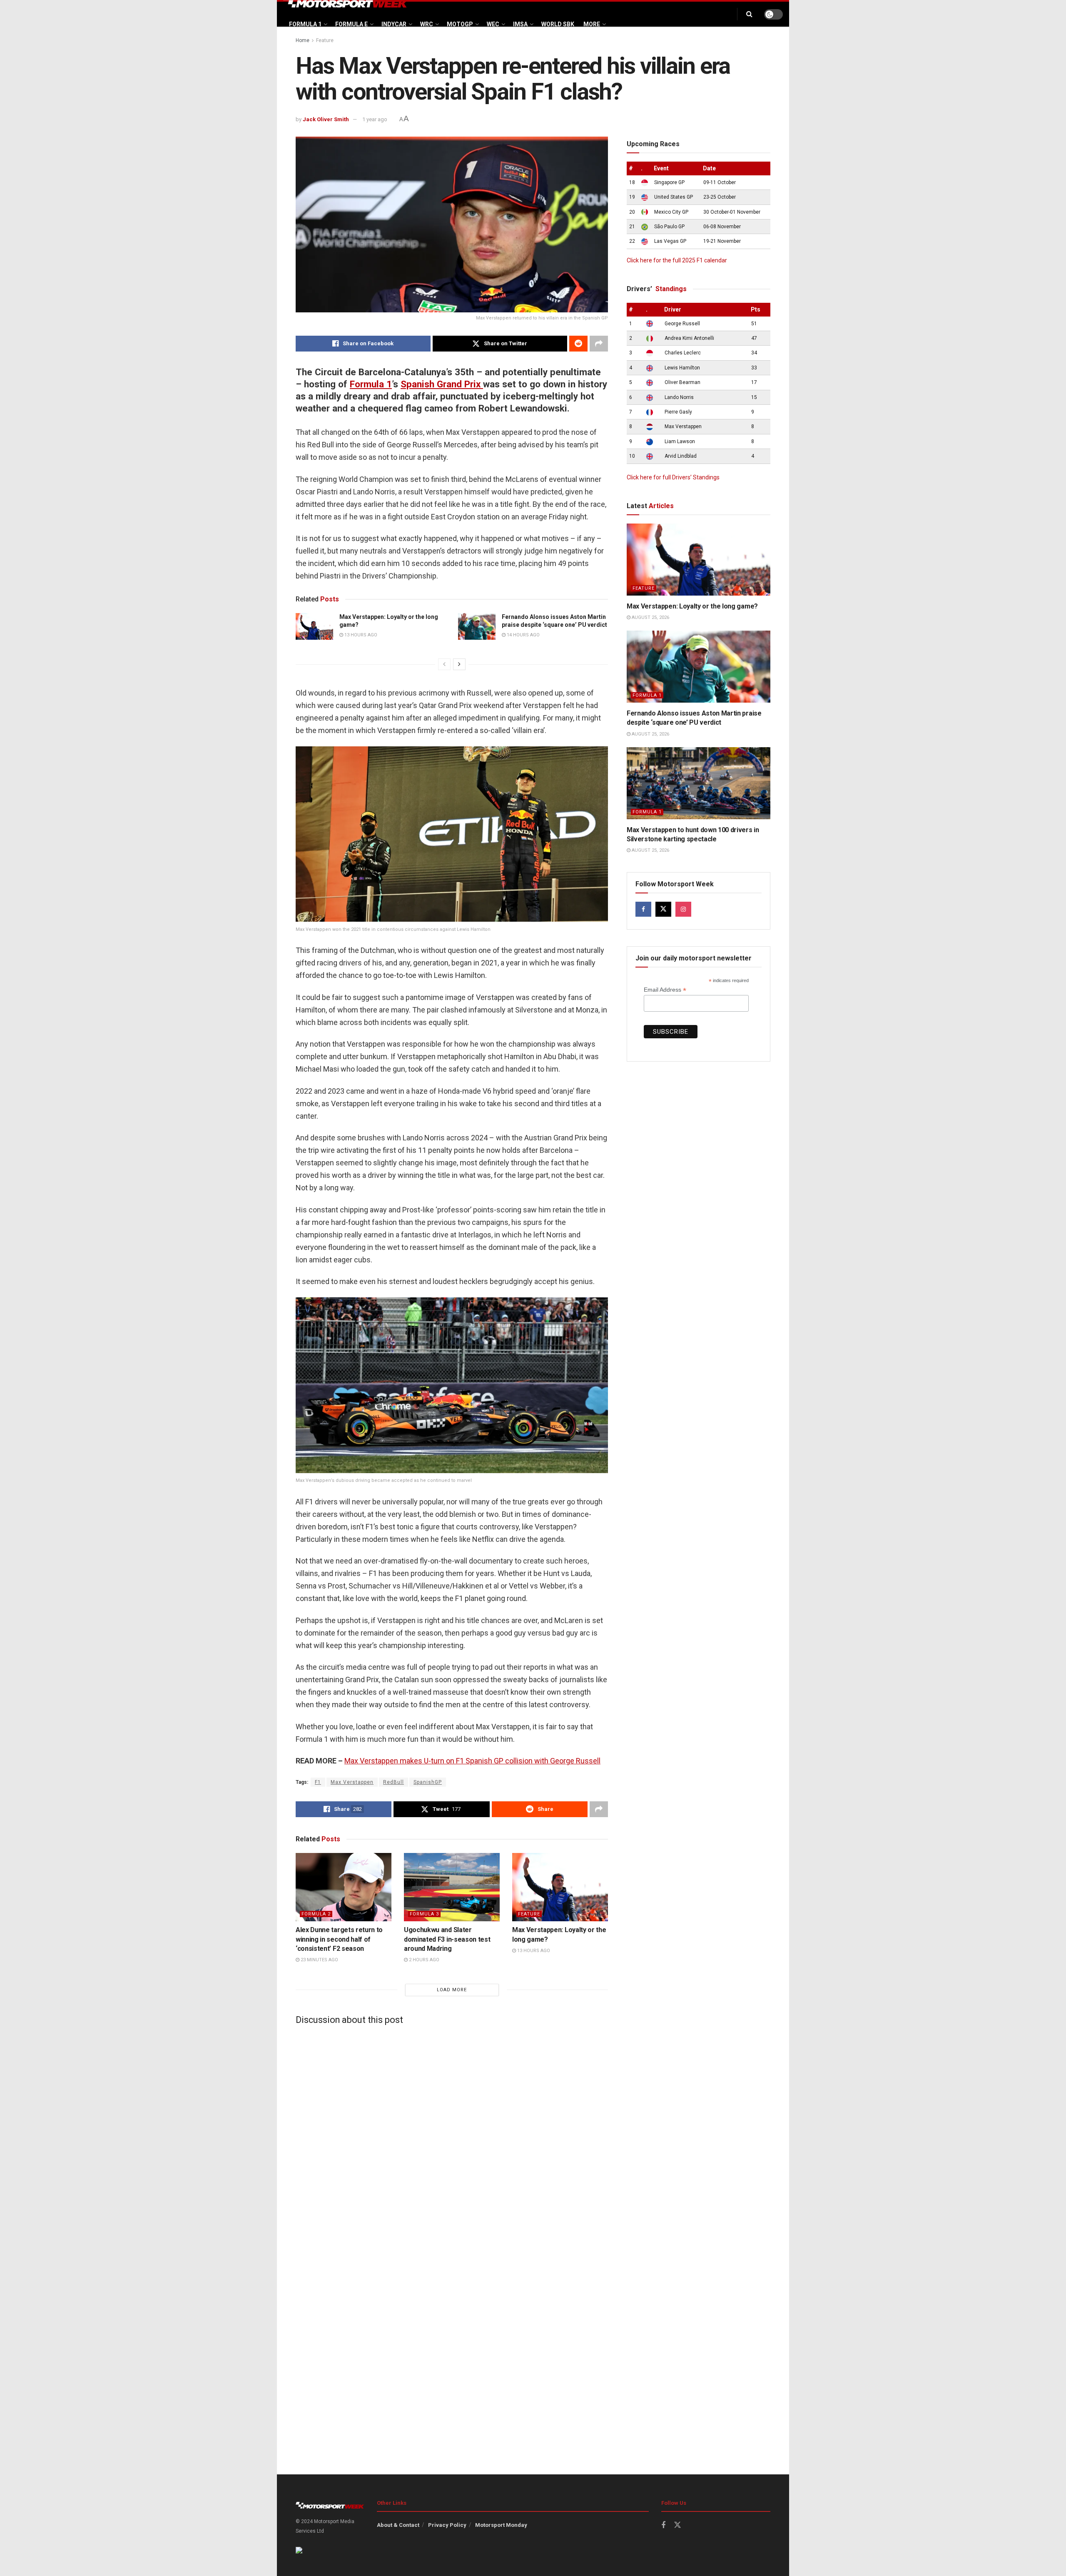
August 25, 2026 (650, 617)
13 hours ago (360, 635)
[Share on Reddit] (578, 344)
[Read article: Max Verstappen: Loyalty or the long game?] (314, 626)
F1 (318, 1782)
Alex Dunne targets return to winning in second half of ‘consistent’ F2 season (339, 1939)
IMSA (520, 24)
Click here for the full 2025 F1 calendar (677, 260)
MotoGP (460, 24)
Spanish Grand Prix (442, 384)
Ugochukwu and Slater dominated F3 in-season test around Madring (447, 1939)
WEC (493, 24)
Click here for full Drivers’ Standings (673, 477)
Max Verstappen (352, 1782)
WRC (427, 24)
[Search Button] (749, 14)
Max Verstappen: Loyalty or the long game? (692, 606)
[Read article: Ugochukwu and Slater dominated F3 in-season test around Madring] (452, 1887)
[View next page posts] (459, 664)
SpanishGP (428, 1782)
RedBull (394, 1782)
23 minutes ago (319, 1960)
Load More (452, 1990)
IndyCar (394, 24)
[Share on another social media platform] (599, 344)
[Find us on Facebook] (643, 909)
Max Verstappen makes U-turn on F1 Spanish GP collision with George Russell (472, 1761)
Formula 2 (316, 1914)
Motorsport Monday (501, 2525)
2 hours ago (423, 1960)
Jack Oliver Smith (326, 119)
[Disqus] (452, 2135)
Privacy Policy (447, 2525)
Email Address (665, 990)
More (592, 24)
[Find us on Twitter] (663, 909)
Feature (325, 40)
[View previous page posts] (444, 664)
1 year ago (375, 119)
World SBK (558, 24)
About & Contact (398, 2525)
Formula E (351, 24)
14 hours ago (523, 635)
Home (303, 40)
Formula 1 (305, 24)
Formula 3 (424, 1914)
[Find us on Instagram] (683, 909)
